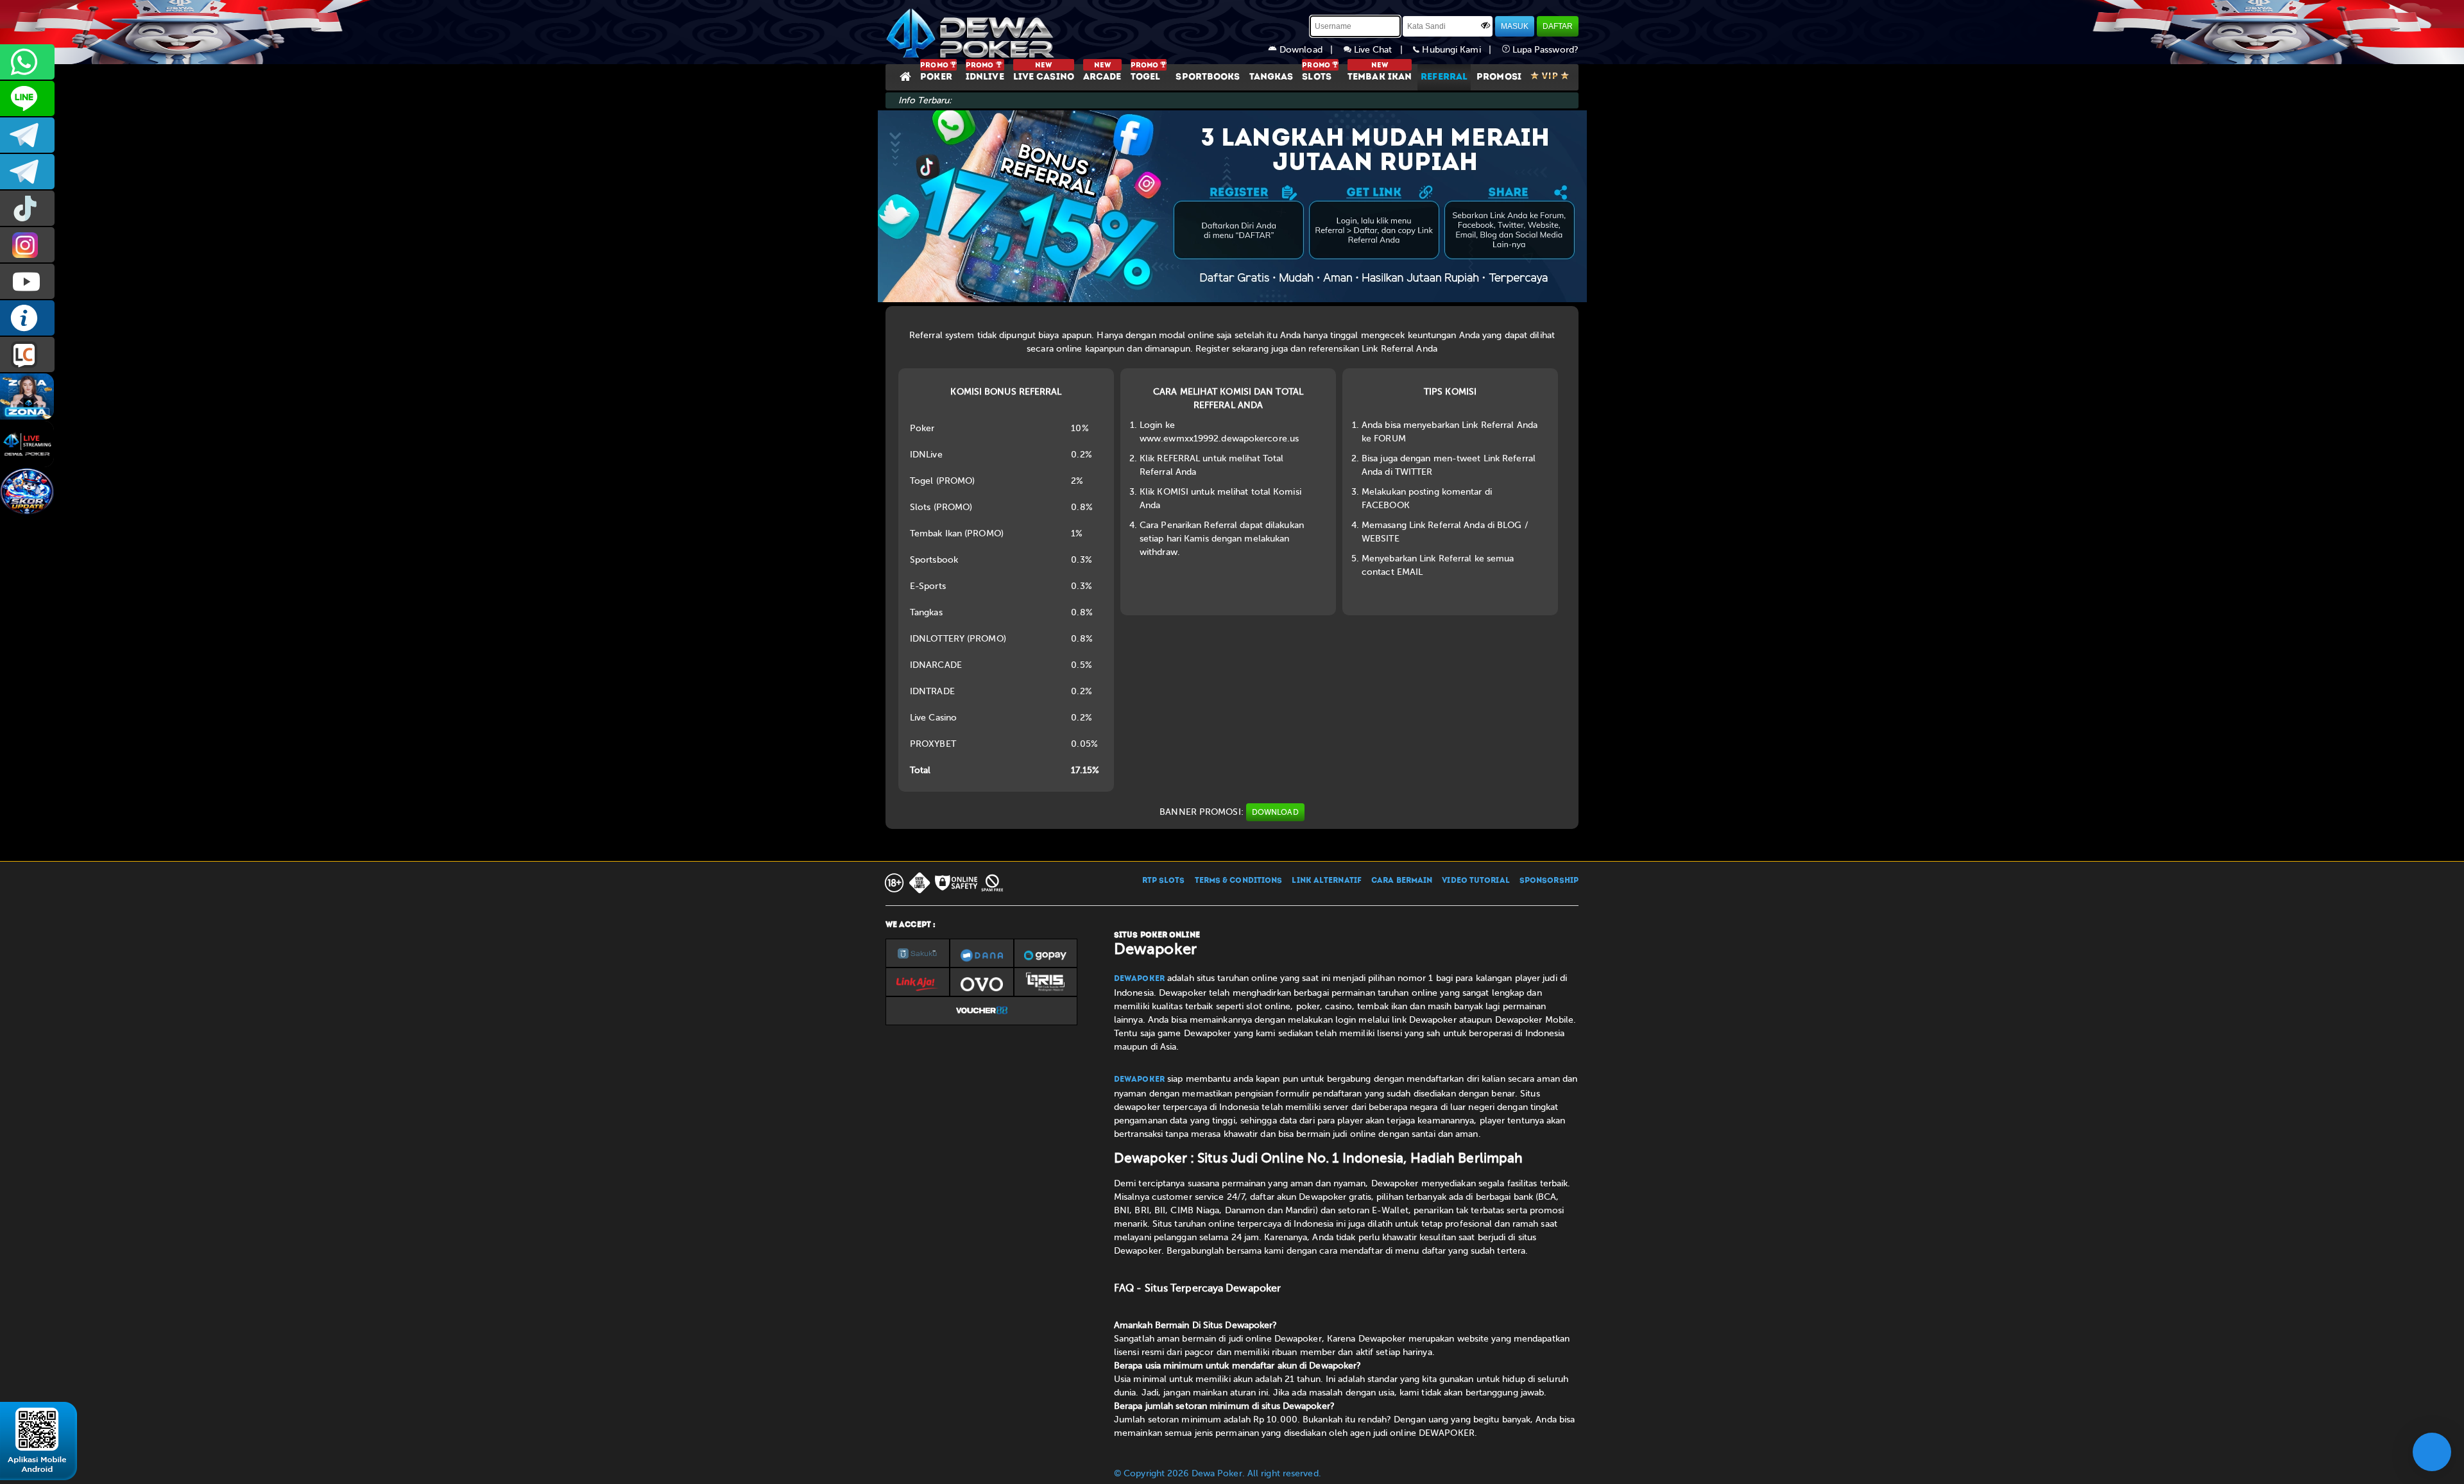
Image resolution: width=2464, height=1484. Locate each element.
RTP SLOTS (1164, 881)
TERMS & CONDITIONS (1239, 881)
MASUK (1515, 26)
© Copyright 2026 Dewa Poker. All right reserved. (1218, 1473)
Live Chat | (1382, 50)
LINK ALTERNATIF (1327, 881)
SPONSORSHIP (1549, 881)
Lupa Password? (1544, 50)
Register (1212, 349)
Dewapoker (1139, 979)
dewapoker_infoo (27, 135)
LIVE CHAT (27, 354)
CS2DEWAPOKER (27, 98)
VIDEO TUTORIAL (1476, 881)
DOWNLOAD (1275, 812)
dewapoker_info (27, 172)
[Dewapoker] (972, 32)
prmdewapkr (27, 208)
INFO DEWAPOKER (27, 318)
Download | (1310, 50)
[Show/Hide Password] (1485, 25)
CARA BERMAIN (1402, 881)
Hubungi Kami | (1460, 50)
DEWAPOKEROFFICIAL (27, 281)
